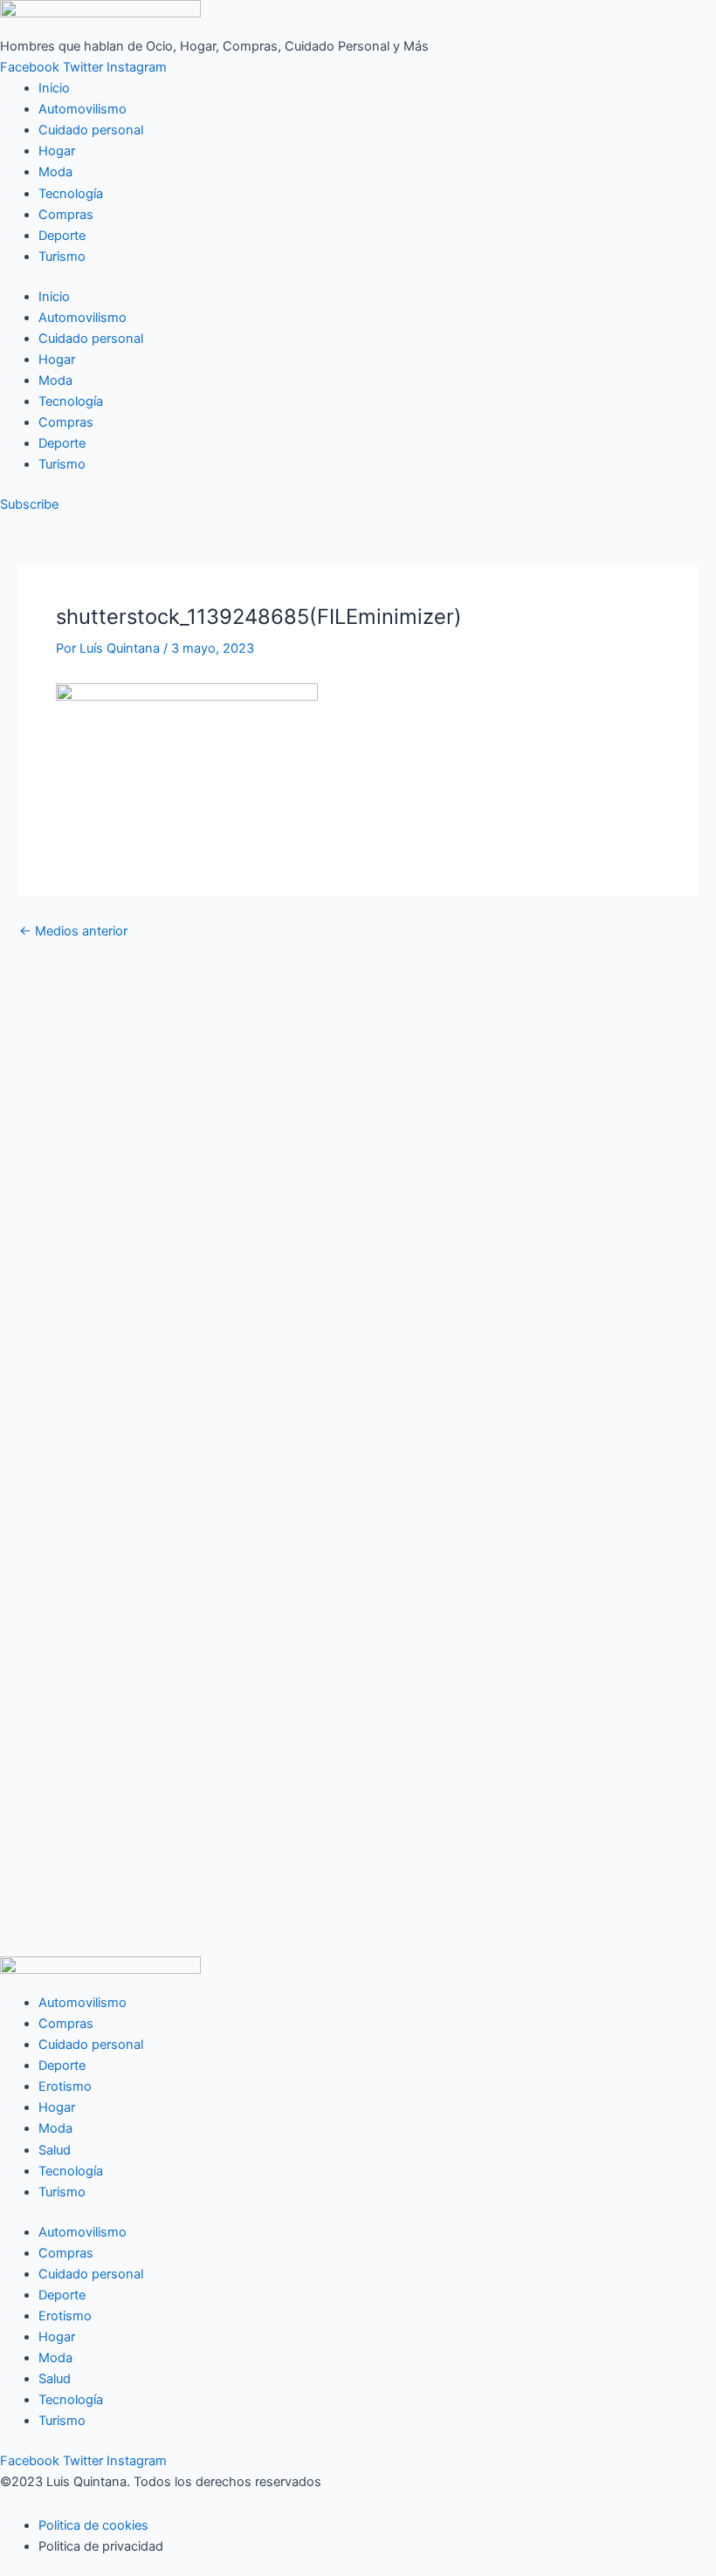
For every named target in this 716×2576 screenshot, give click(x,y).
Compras (66, 215)
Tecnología (71, 194)
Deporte (62, 236)
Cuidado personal (91, 130)
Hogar (57, 151)
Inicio (54, 88)
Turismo (62, 257)
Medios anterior (73, 932)
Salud (55, 2150)
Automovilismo (83, 109)
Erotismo (65, 2086)
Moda (55, 172)
